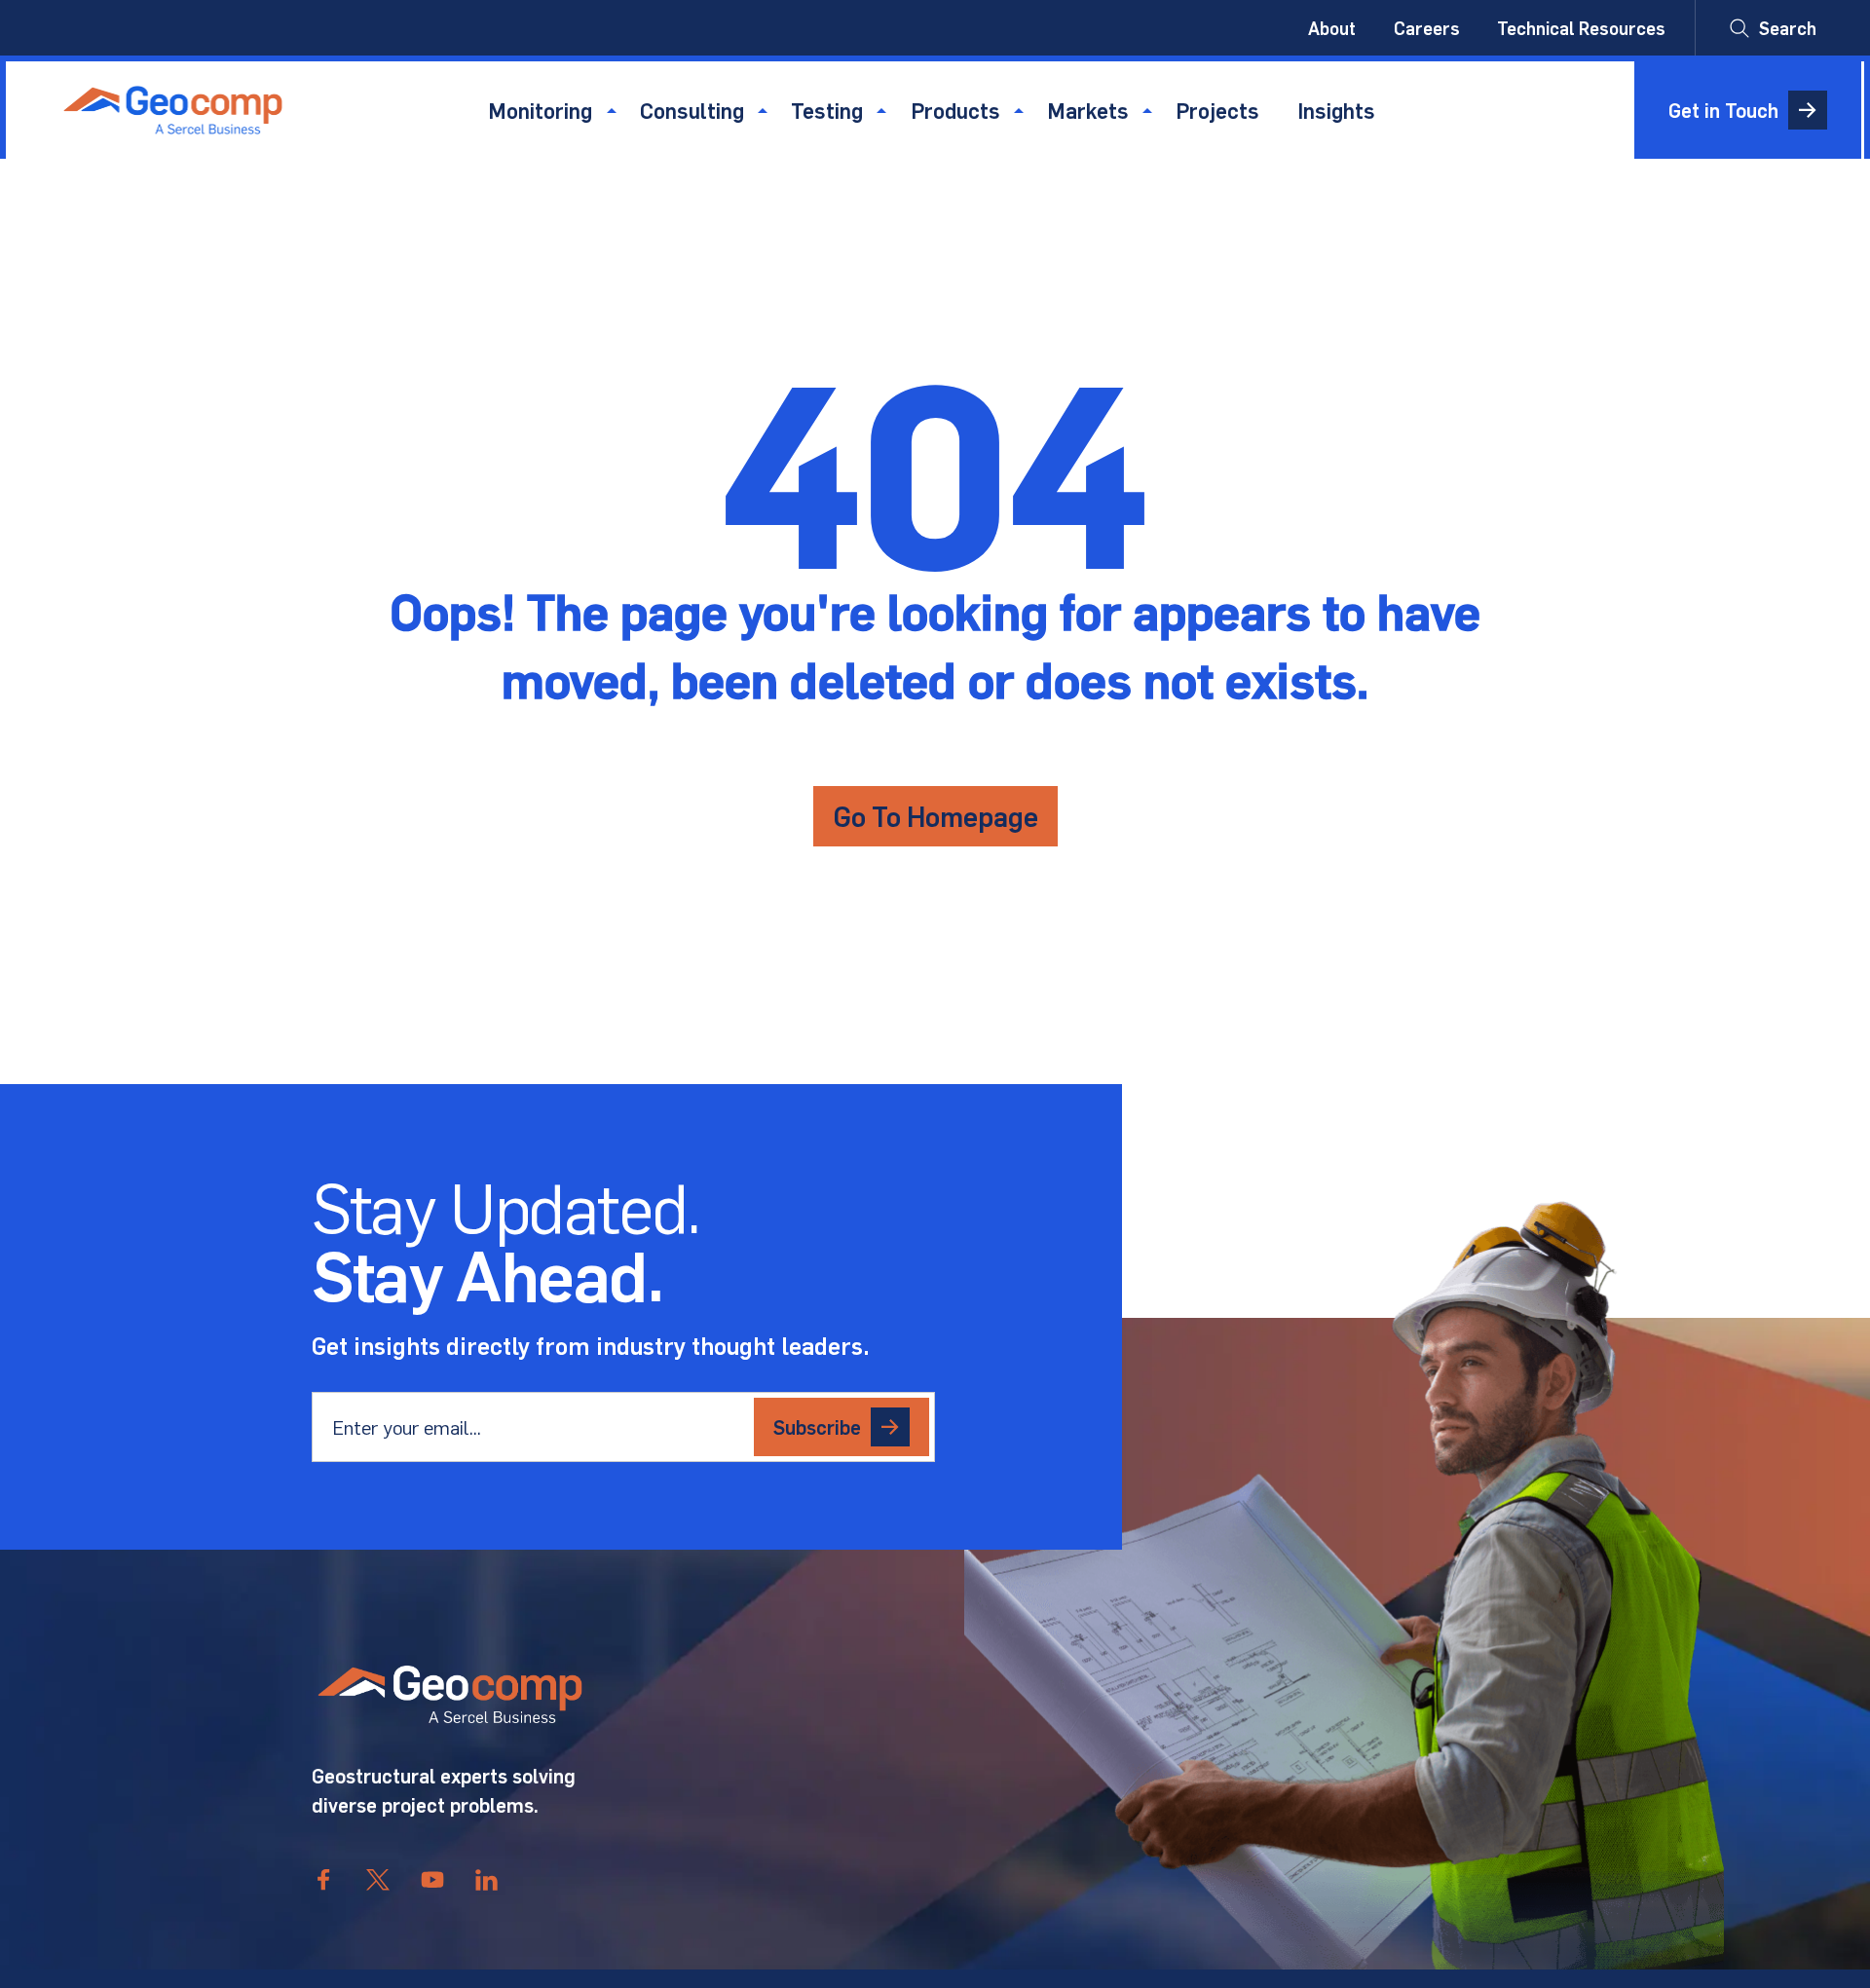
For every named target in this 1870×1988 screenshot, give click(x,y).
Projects (1217, 110)
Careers (1427, 28)
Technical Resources (1581, 28)
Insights (1336, 110)
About (1332, 28)
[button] (1773, 28)
